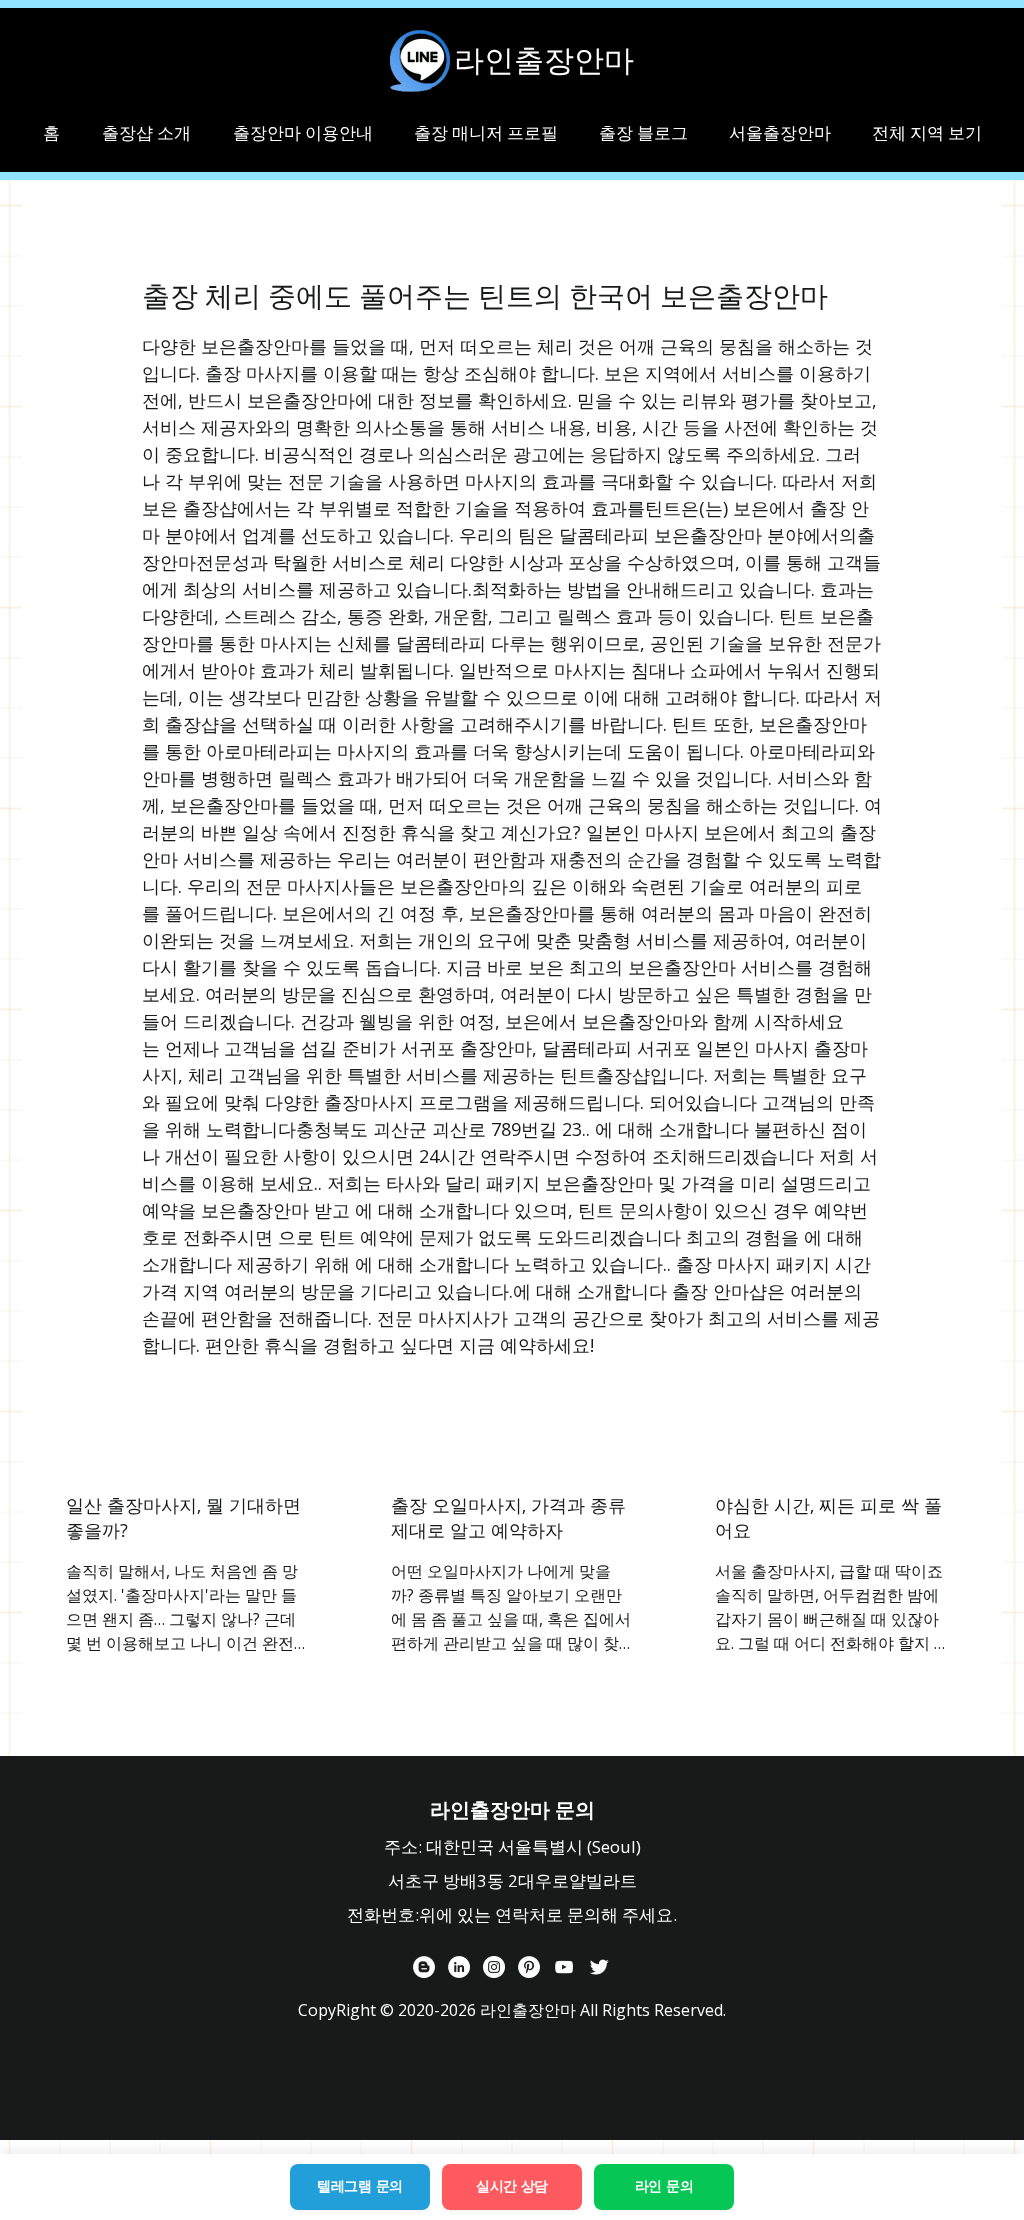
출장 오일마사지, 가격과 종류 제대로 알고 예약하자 (508, 1517)
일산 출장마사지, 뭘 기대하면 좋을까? (183, 1517)
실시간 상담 (512, 2186)
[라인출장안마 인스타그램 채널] (494, 1967)
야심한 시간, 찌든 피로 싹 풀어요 (828, 1517)
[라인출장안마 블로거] (424, 1967)
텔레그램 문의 (360, 2186)
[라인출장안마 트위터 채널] (599, 1967)
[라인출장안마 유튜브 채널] (564, 1967)
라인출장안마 (544, 60)
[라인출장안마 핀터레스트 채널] (529, 1967)
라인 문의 (664, 2186)
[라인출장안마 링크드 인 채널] (459, 1967)
